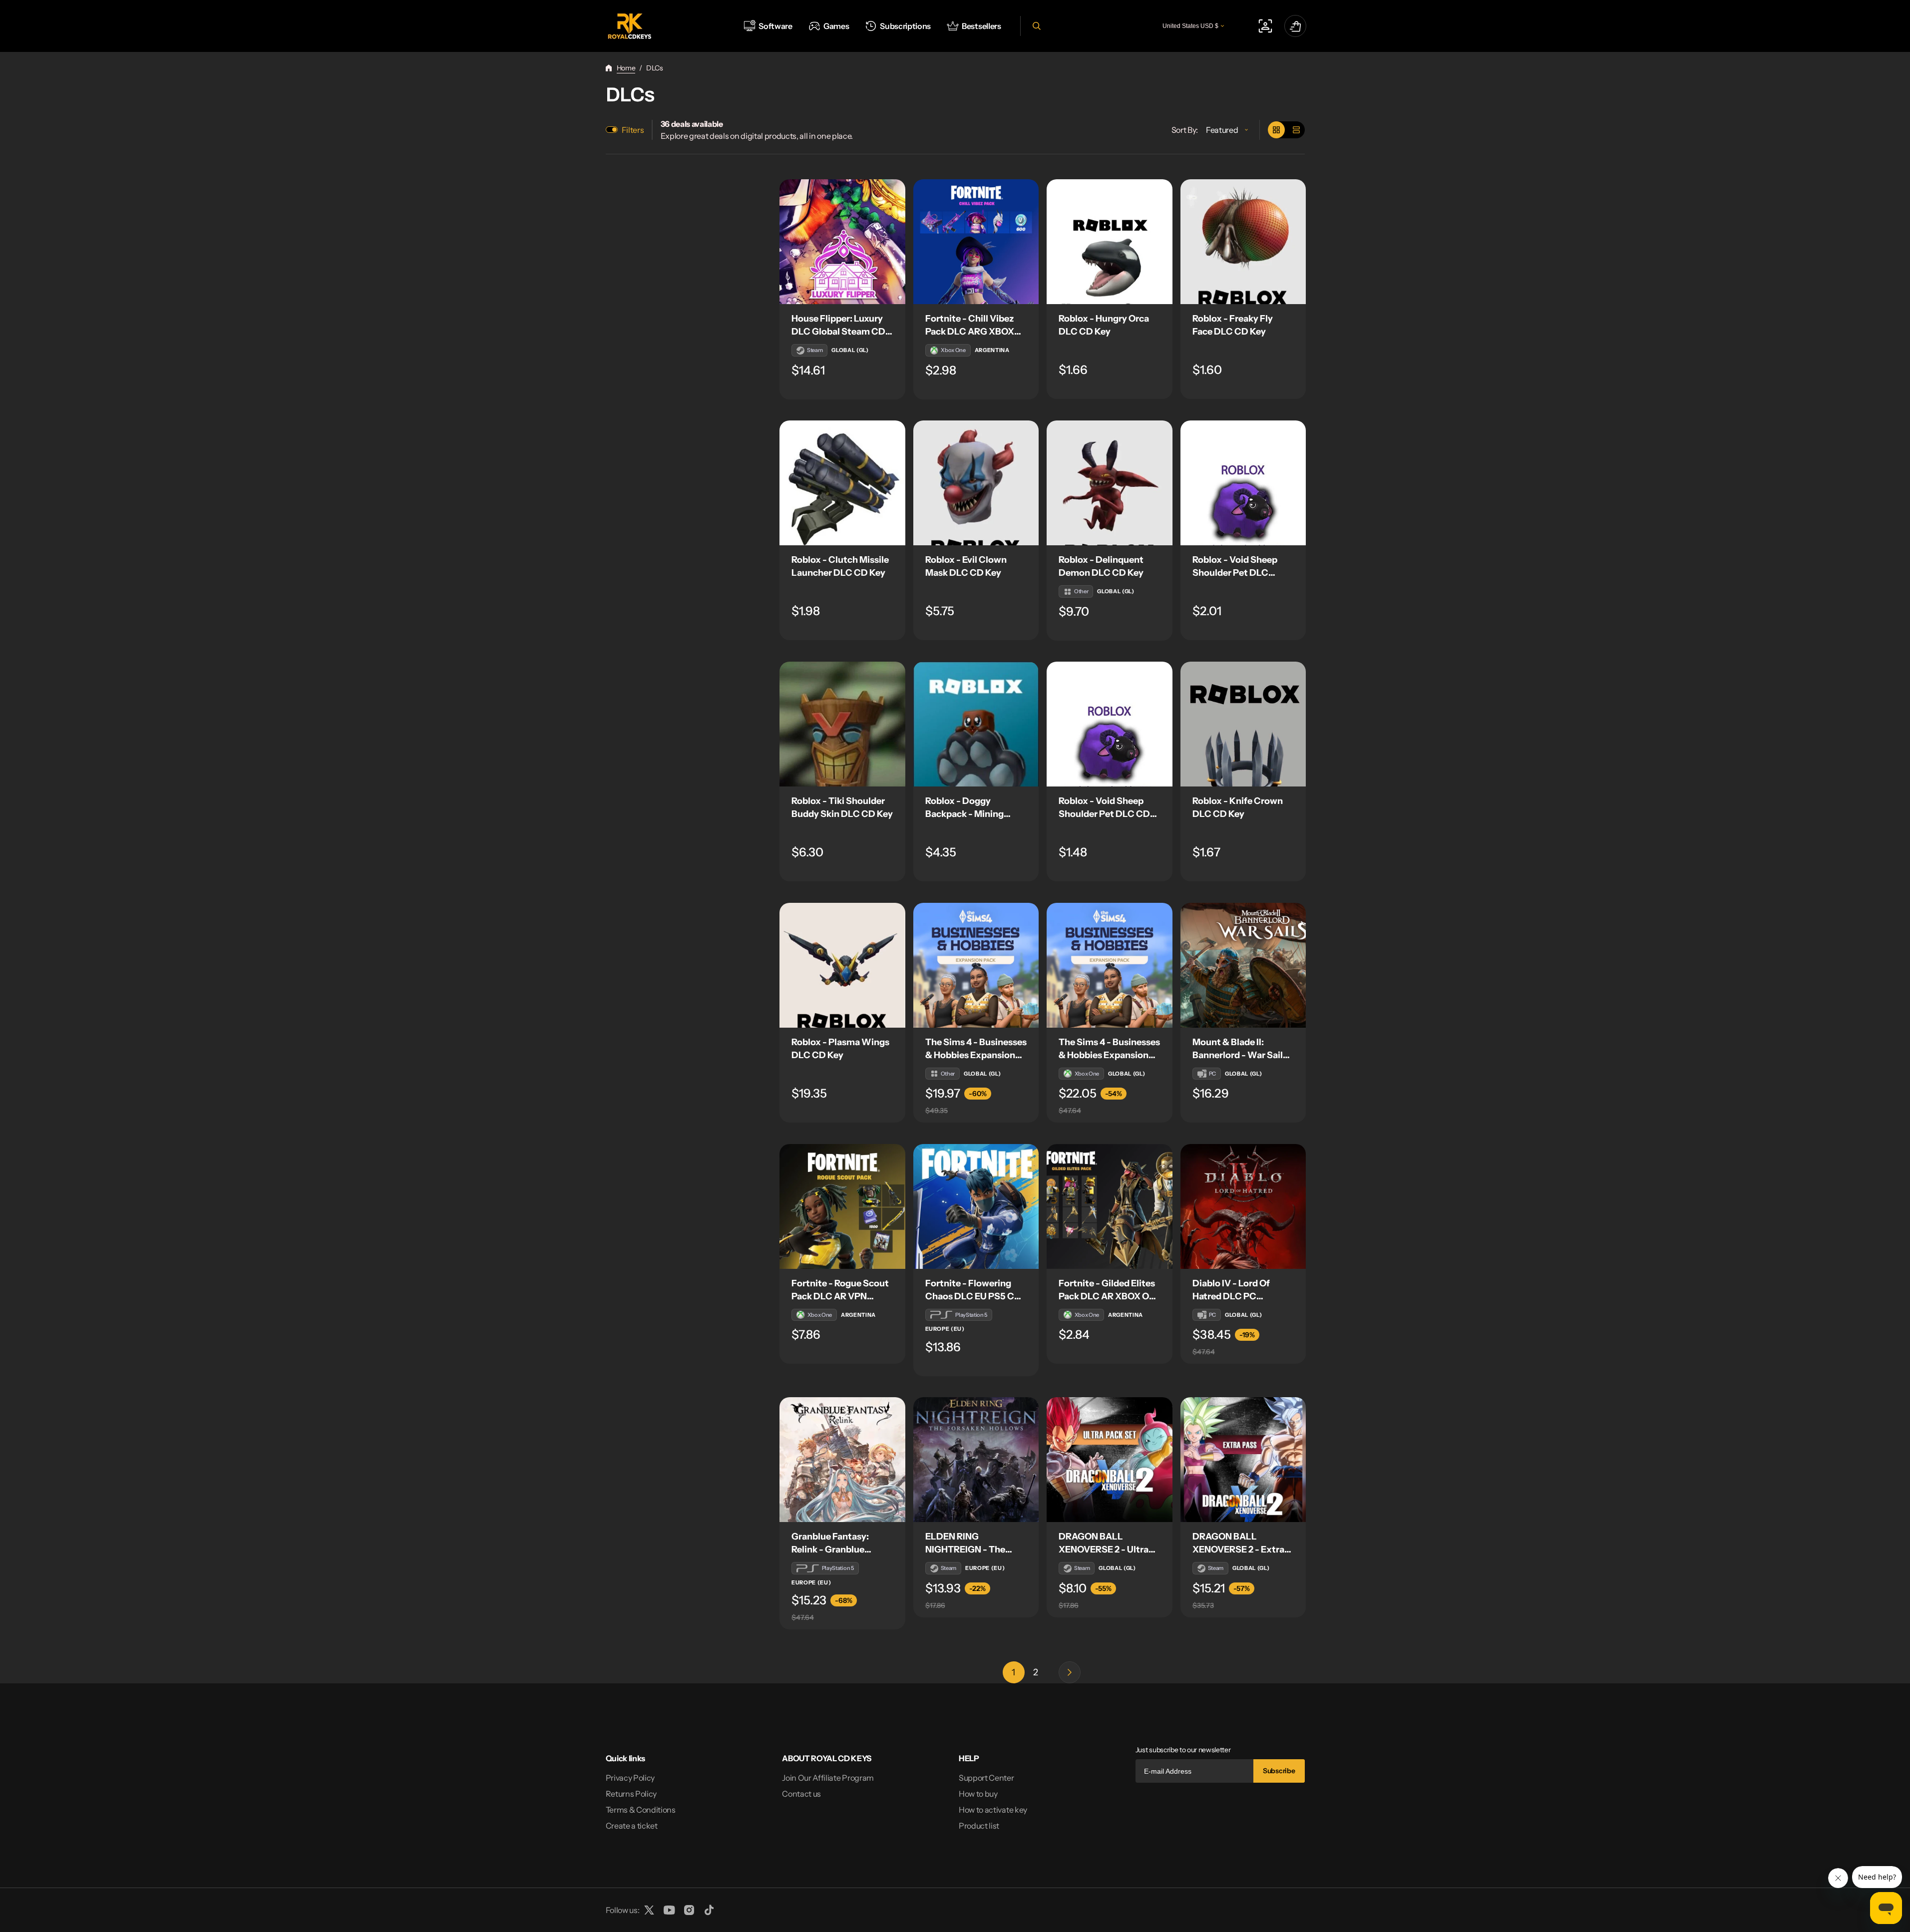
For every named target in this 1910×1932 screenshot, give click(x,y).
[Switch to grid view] (1276, 130)
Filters (633, 130)
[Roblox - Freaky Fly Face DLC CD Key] (1243, 242)
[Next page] (1070, 1672)
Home (626, 68)
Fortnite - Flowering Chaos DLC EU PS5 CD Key (973, 1296)
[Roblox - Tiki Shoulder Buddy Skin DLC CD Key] (842, 724)
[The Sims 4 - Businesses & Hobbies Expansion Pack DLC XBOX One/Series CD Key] (1110, 965)
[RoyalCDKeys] (629, 26)
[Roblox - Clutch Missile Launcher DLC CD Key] (842, 483)
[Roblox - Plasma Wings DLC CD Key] (842, 965)
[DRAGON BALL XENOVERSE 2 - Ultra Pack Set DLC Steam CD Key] (1110, 1460)
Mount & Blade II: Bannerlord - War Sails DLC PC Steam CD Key (1241, 1055)
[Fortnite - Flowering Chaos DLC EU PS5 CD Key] (976, 1206)
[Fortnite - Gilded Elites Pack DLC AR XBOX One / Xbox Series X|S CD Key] (1110, 1206)
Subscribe (1279, 1771)
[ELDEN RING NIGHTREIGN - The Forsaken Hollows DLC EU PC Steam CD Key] (976, 1460)
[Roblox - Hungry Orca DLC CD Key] (1110, 242)
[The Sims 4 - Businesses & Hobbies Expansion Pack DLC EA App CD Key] (976, 965)
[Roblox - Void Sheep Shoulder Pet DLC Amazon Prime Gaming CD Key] (1243, 483)
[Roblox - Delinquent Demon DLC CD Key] (1110, 483)
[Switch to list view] (1296, 130)
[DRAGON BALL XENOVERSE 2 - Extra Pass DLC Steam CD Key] (1243, 1460)
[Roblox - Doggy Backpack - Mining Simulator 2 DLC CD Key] (976, 724)
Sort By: (1185, 130)
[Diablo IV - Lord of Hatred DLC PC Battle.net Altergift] (1243, 1206)
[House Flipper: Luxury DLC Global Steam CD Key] (842, 242)
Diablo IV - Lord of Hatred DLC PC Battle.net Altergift (1233, 1296)
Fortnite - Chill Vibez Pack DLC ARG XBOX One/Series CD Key (970, 332)
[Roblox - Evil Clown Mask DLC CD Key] (976, 483)
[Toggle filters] (612, 130)
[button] (1035, 26)
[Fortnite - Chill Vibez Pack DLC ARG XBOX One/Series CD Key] (976, 242)
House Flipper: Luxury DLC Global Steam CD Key (838, 332)
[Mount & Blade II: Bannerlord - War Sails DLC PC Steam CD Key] (1243, 965)
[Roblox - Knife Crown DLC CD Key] (1243, 724)
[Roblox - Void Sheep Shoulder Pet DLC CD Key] (1110, 724)
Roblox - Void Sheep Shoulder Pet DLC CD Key (1104, 814)
